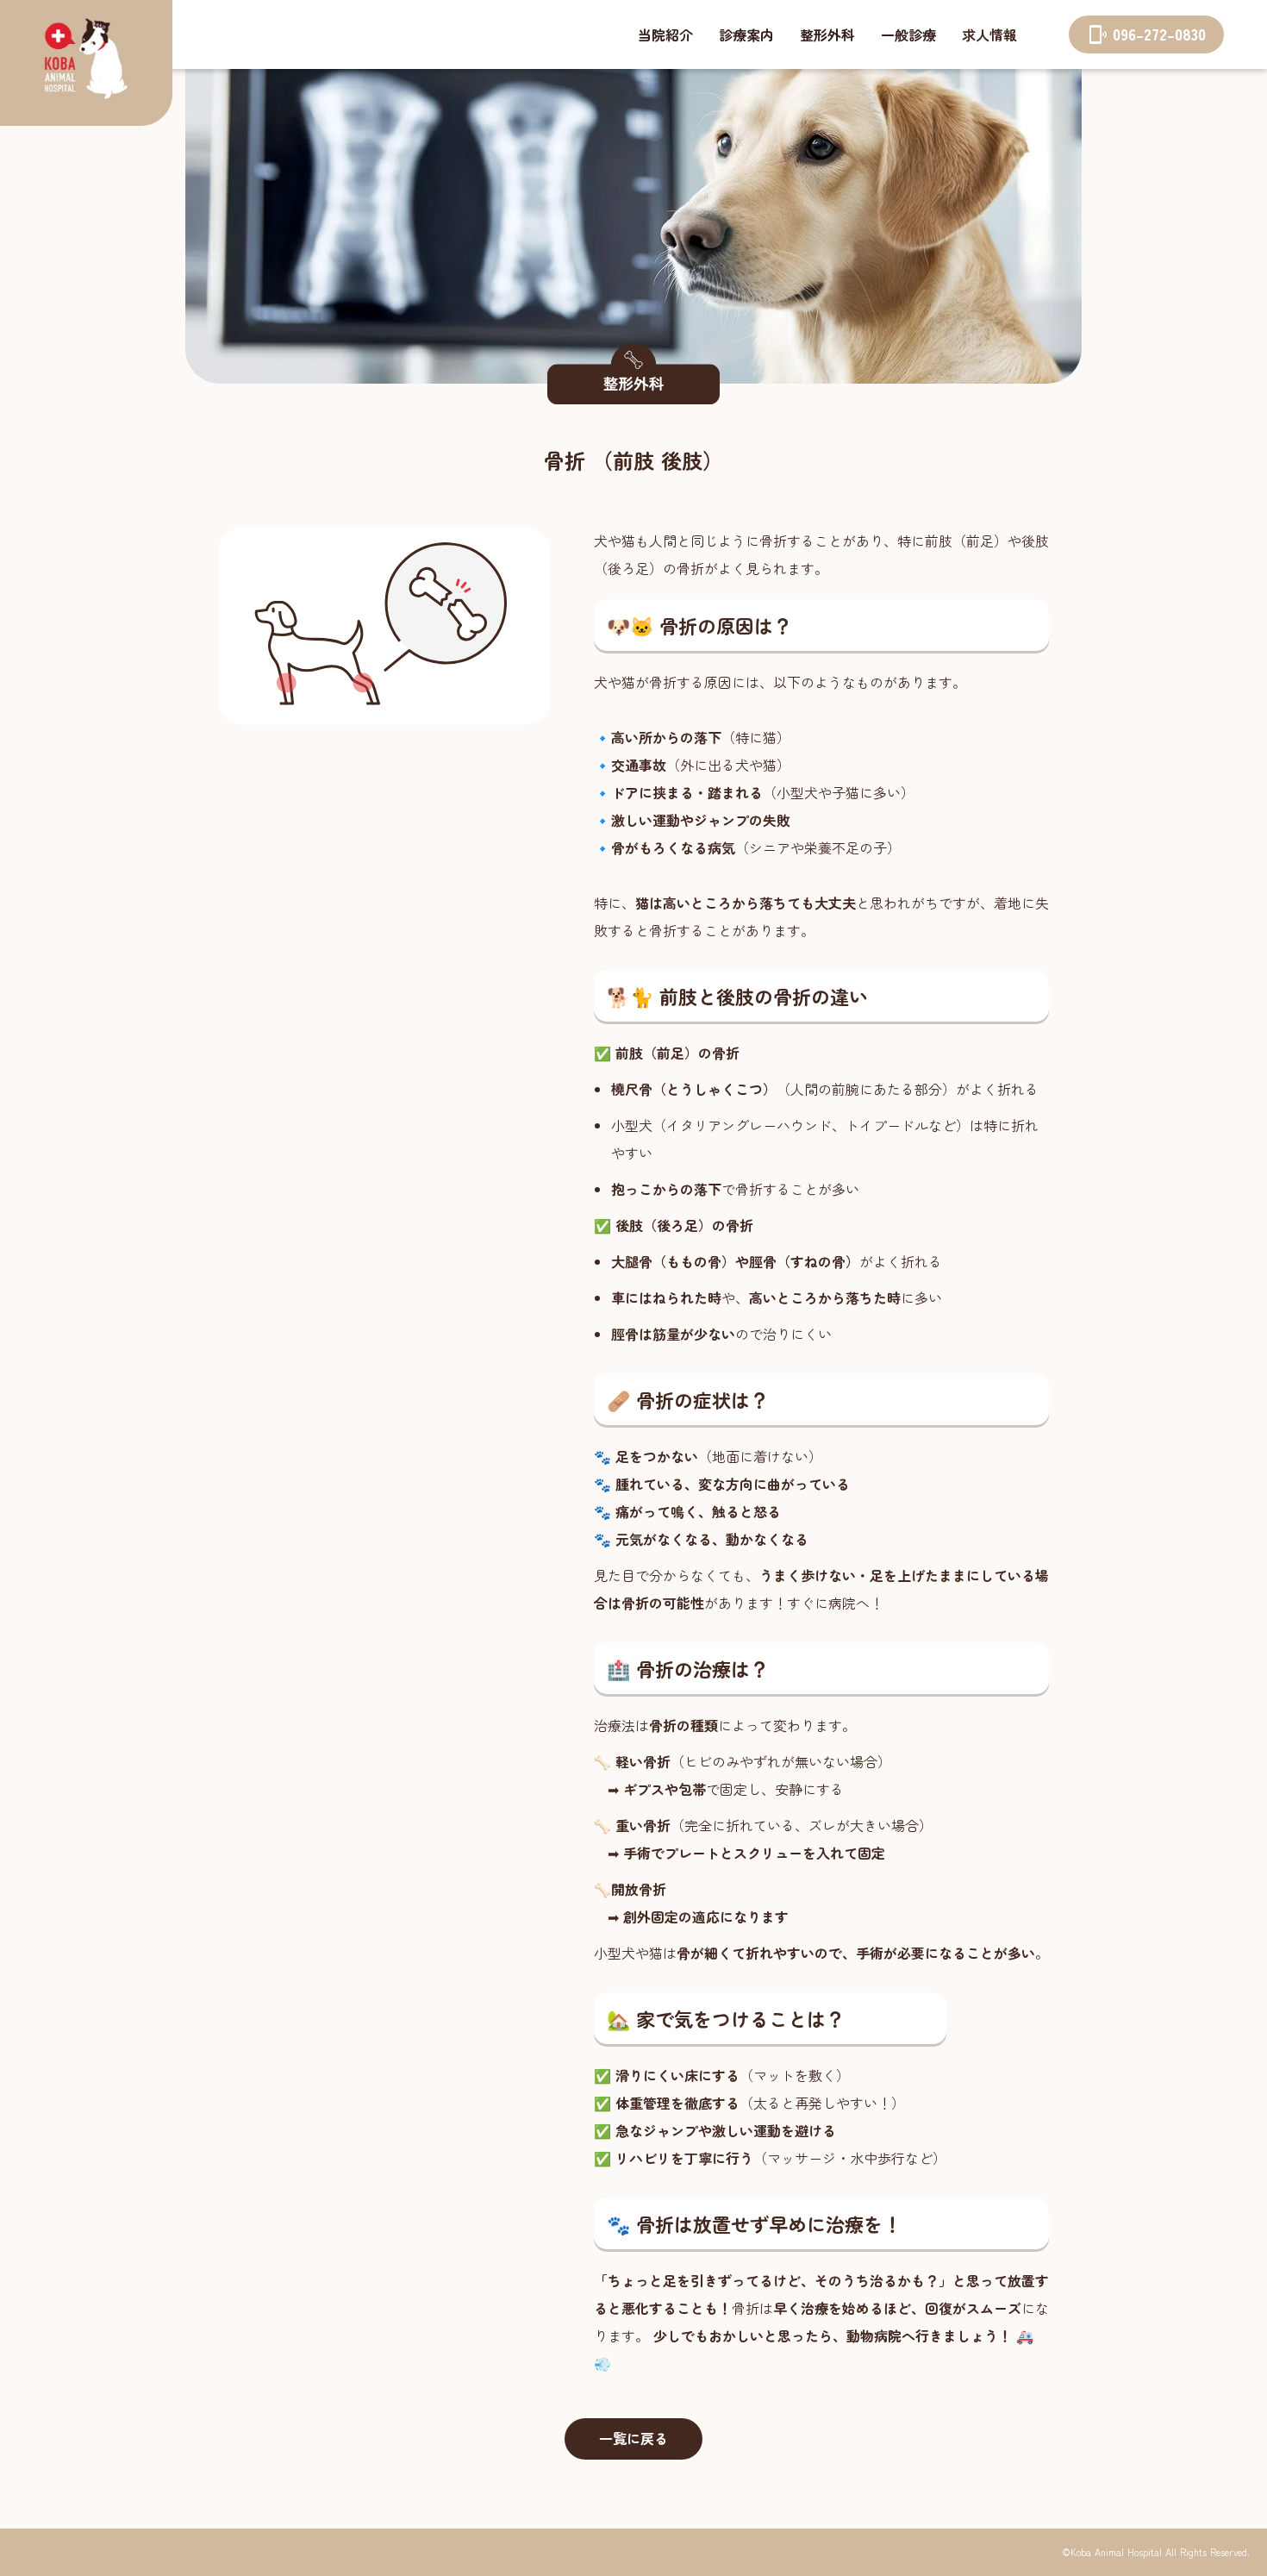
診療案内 (746, 34)
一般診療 (908, 34)
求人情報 (989, 34)
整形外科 (827, 34)
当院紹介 (665, 34)
